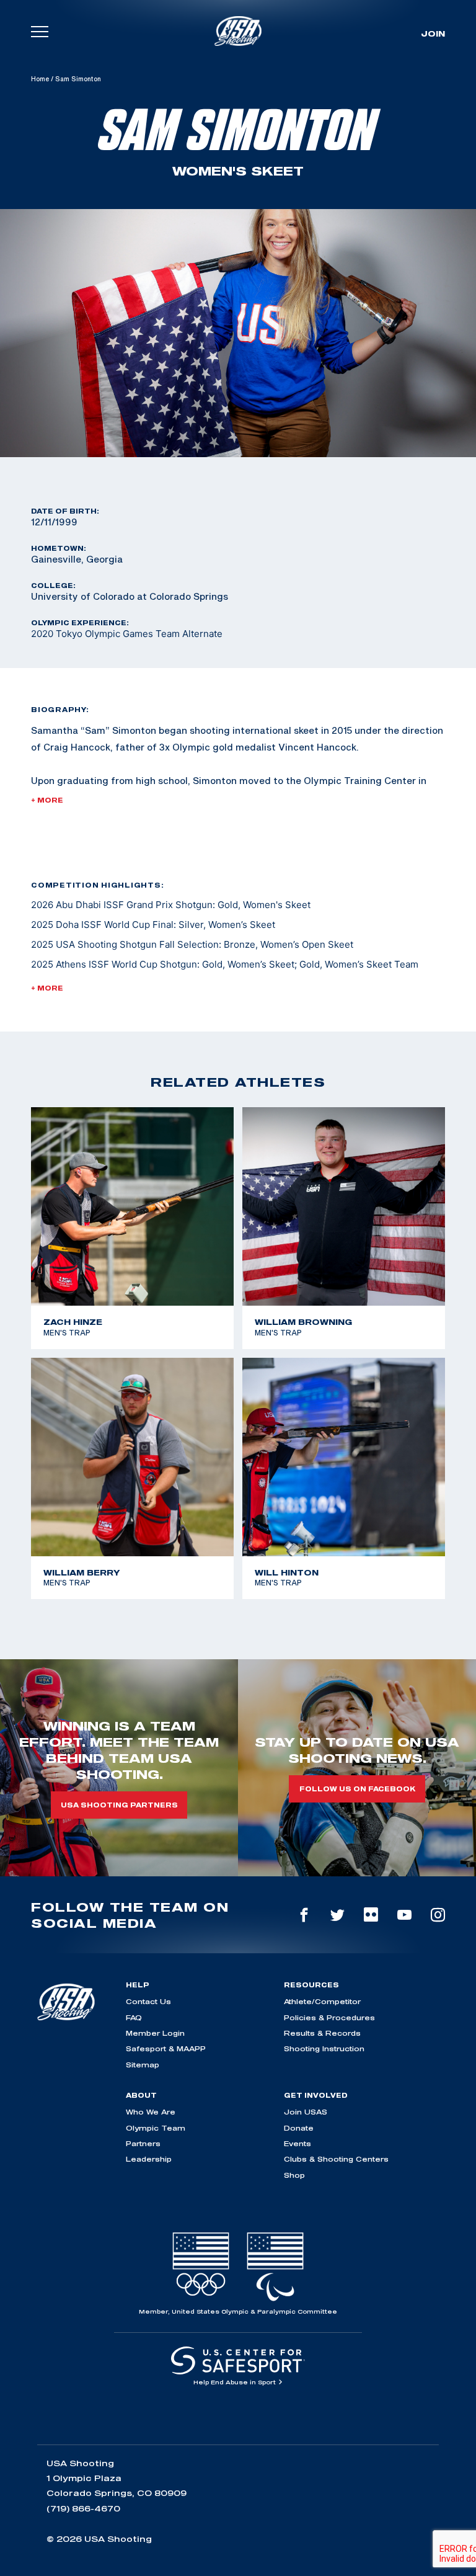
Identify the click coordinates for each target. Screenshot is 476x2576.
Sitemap (143, 2065)
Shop (294, 2175)
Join (433, 33)
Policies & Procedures (329, 2017)
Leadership (149, 2159)
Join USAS (306, 2112)
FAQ (134, 2017)
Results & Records (322, 2033)
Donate (299, 2128)
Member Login (155, 2033)
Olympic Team (156, 2128)
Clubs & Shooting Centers (336, 2159)
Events (297, 2143)
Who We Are (151, 2112)
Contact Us (148, 2001)
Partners (143, 2143)
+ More (47, 800)
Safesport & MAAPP (166, 2048)
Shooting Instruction (324, 2048)
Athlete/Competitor (322, 2001)
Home (40, 79)
